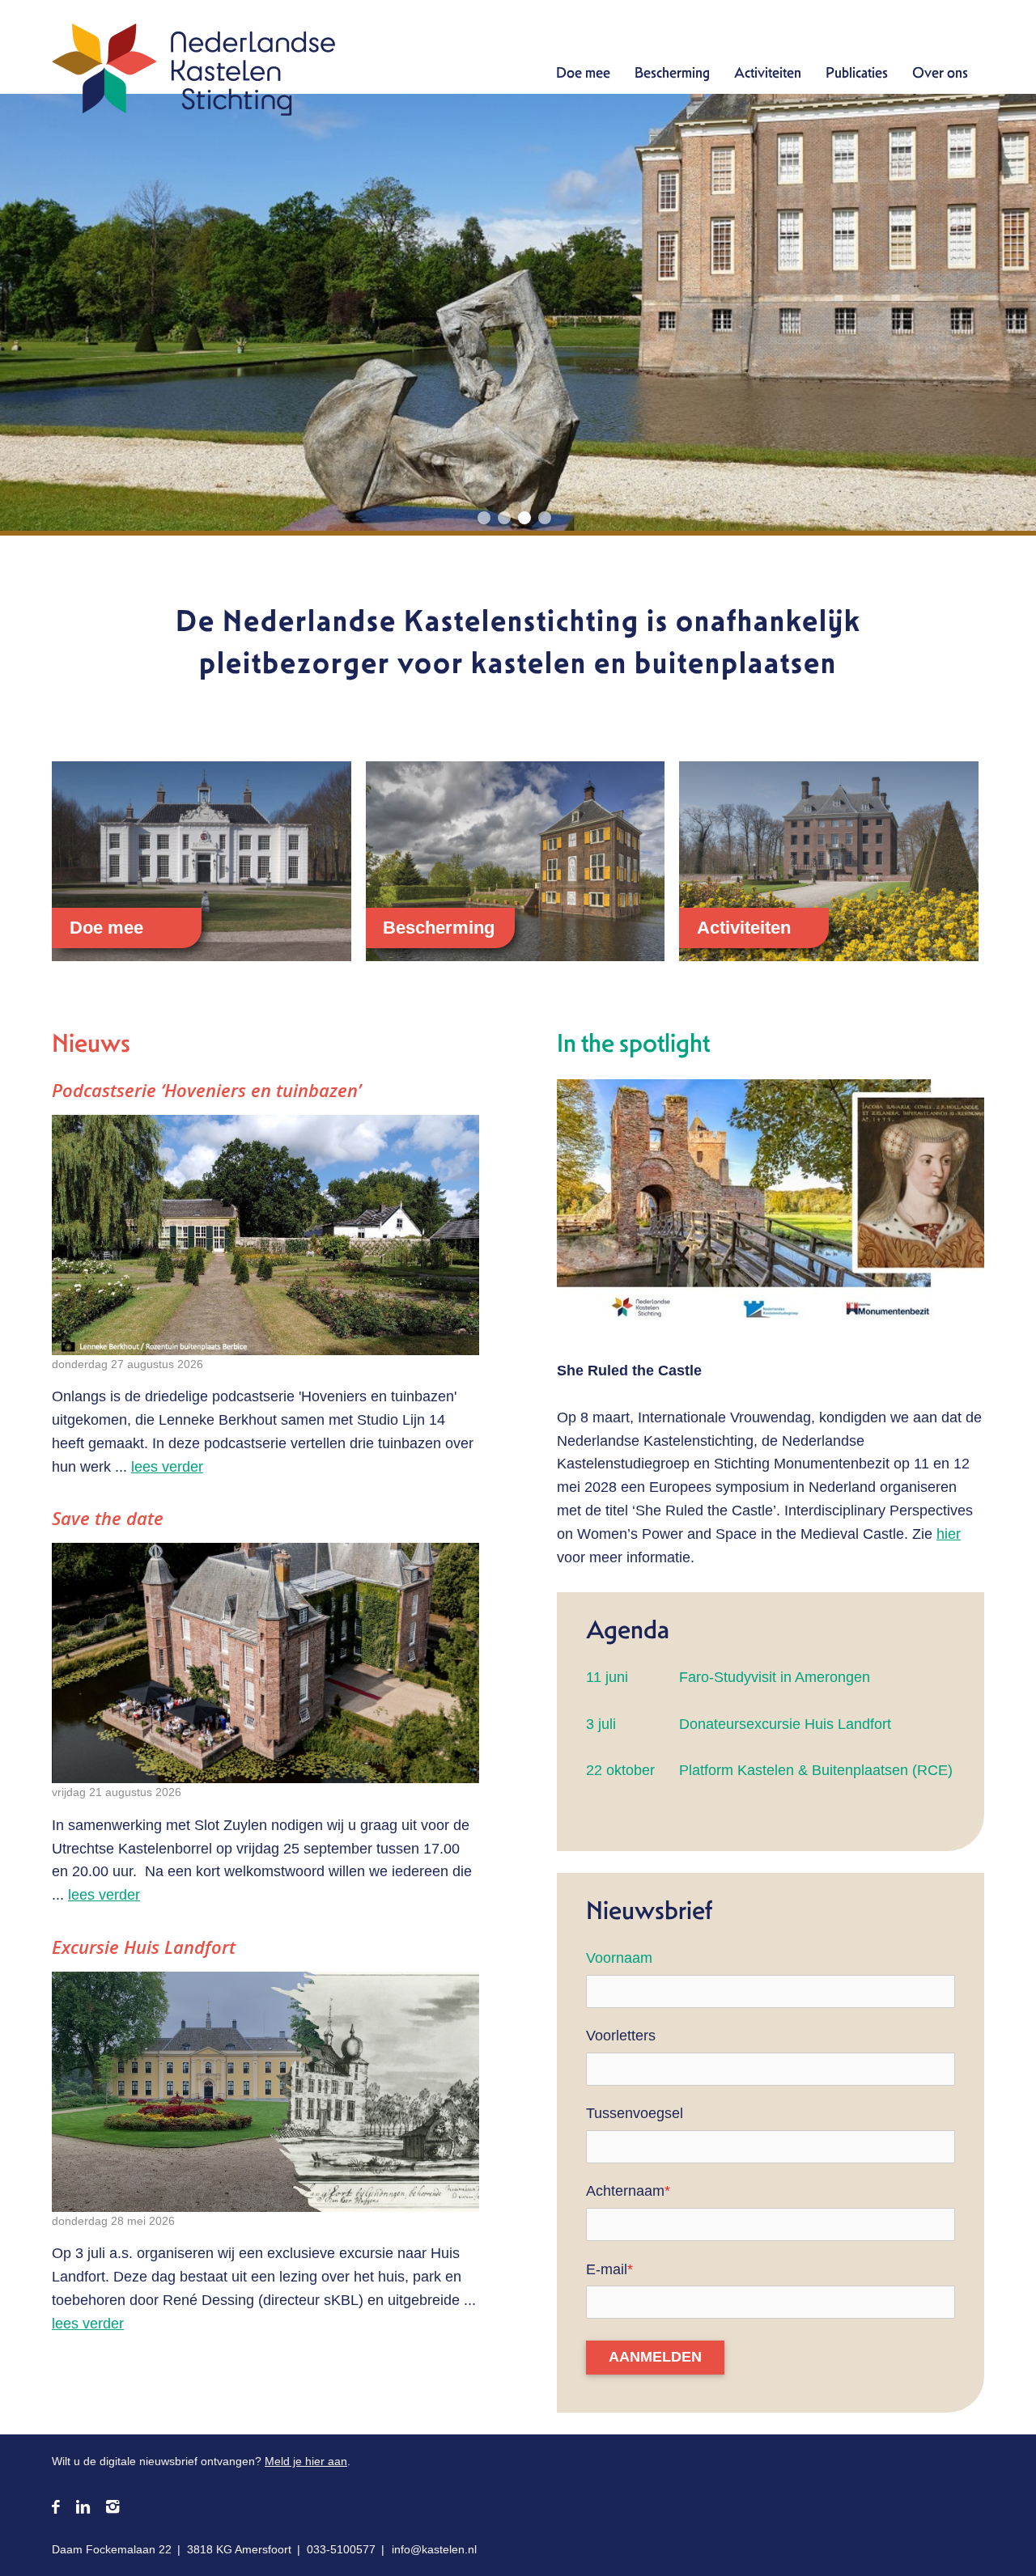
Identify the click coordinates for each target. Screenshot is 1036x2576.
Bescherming (672, 72)
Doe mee (583, 72)
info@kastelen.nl (434, 2549)
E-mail (609, 2269)
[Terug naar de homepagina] (193, 73)
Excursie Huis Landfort (144, 1947)
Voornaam (619, 1958)
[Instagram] (113, 2508)
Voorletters (621, 2036)
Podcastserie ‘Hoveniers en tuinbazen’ (206, 1090)
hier (949, 1534)
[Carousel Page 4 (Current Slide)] (545, 518)
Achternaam (628, 2191)
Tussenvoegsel (635, 2113)
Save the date (108, 1518)
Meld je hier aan (306, 2461)
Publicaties (857, 72)
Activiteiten (768, 72)
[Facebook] (56, 2508)
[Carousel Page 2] (504, 518)
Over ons (940, 72)
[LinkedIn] (83, 2508)
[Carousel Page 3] (524, 518)
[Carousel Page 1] (484, 518)
